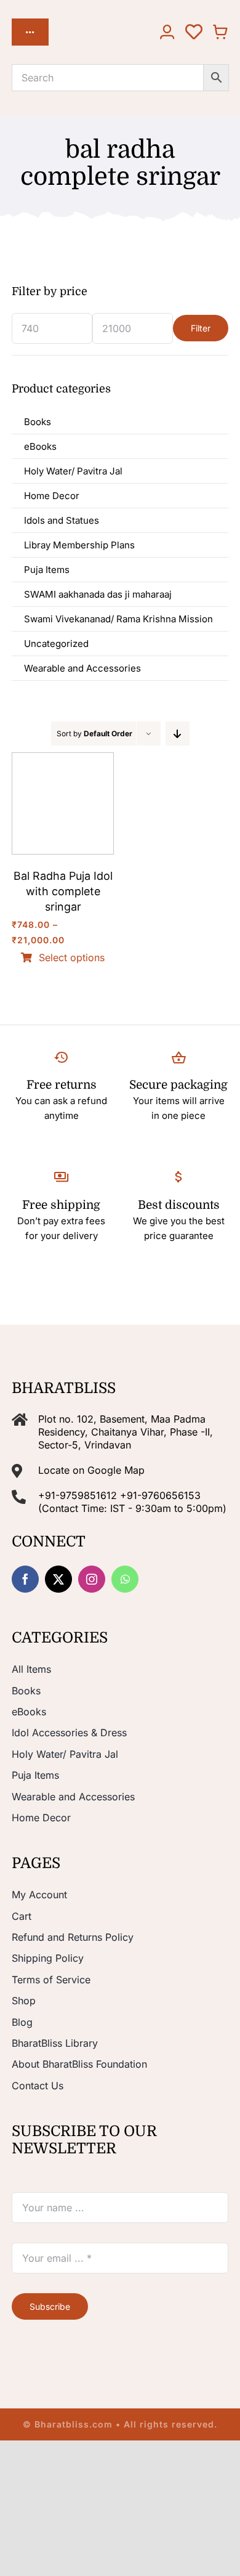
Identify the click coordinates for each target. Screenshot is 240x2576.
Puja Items (47, 570)
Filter (201, 328)
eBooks (40, 446)
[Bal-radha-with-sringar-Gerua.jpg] (63, 758)
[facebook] (25, 1579)
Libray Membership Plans (79, 545)
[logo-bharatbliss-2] (93, 26)
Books (38, 422)
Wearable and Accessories (82, 668)
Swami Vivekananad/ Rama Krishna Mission (118, 619)
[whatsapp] (125, 1579)
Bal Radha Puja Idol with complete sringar (63, 891)
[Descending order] (178, 733)
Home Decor (52, 496)
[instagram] (92, 1579)
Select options (72, 958)
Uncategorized (56, 644)
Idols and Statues (62, 520)
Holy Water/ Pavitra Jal (73, 471)
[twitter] (58, 1579)
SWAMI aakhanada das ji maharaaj (98, 594)
